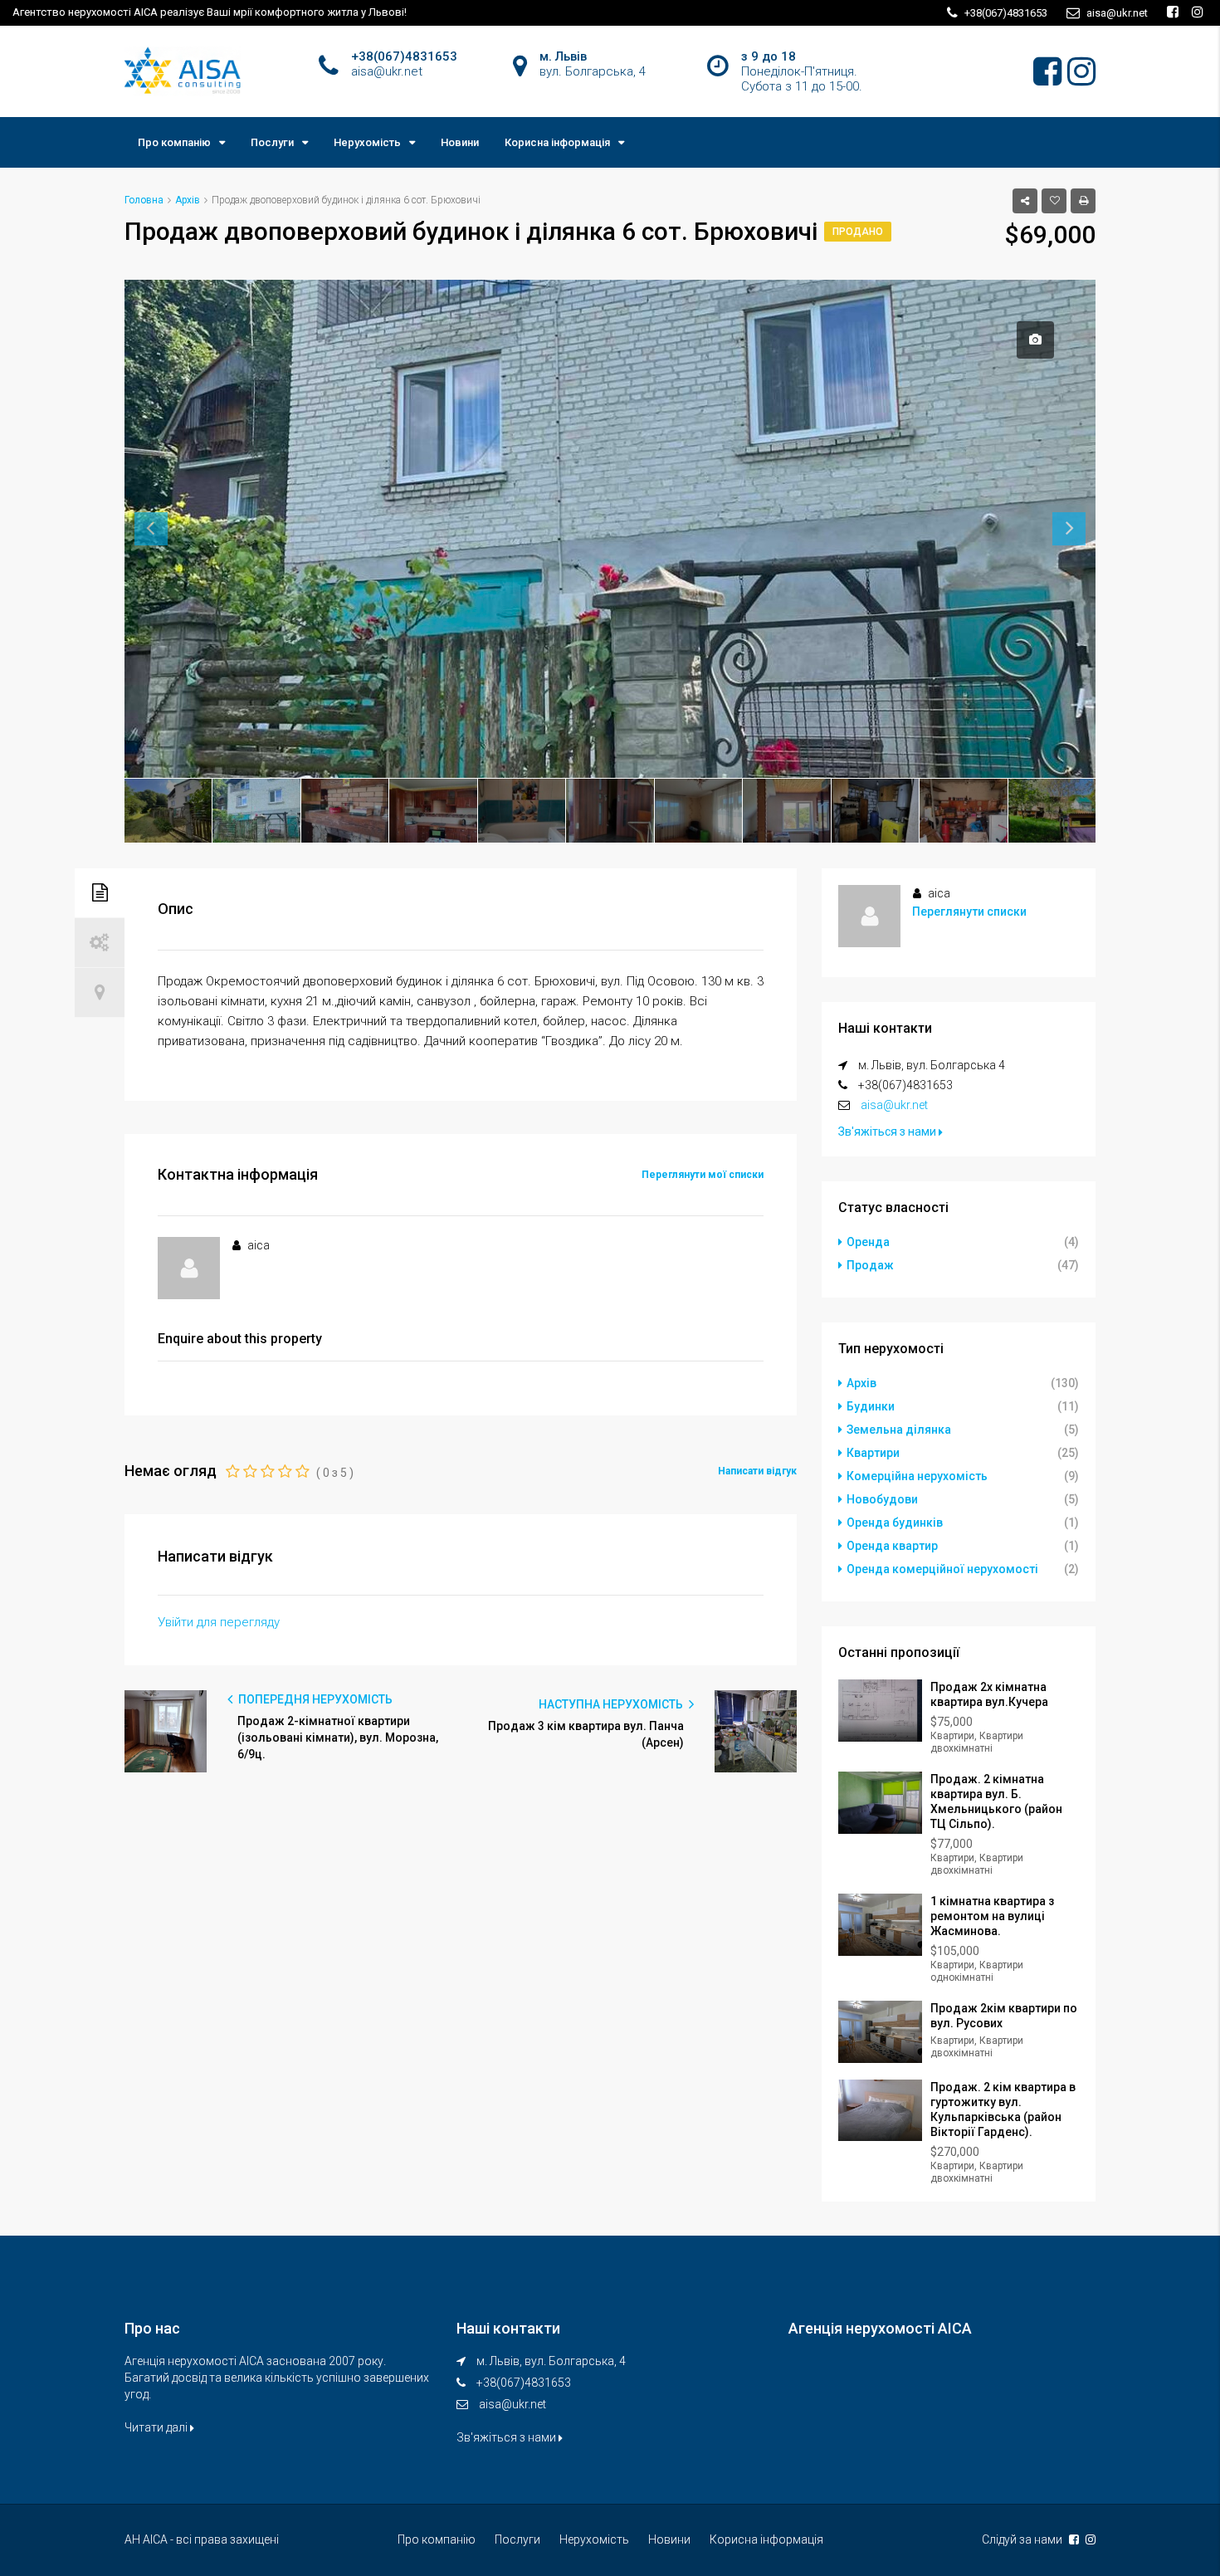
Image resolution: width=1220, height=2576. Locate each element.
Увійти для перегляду (219, 1622)
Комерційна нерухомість (917, 1476)
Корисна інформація (557, 142)
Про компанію (174, 142)
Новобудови (882, 1499)
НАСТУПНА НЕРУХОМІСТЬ (612, 1704)
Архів (861, 1383)
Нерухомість (367, 142)
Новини (460, 142)
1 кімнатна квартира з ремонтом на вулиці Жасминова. (992, 1916)
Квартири (873, 1453)
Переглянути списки (969, 912)
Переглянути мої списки (703, 1175)
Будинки (871, 1406)
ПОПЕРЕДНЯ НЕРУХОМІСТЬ (314, 1699)
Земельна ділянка (899, 1430)
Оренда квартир (892, 1546)
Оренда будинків (895, 1523)
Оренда (868, 1242)
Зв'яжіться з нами (888, 1132)
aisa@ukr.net (894, 1105)
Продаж (870, 1265)
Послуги (272, 142)
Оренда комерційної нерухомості (942, 1569)
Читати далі (157, 2427)
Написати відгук (757, 1471)
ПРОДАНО (858, 232)
